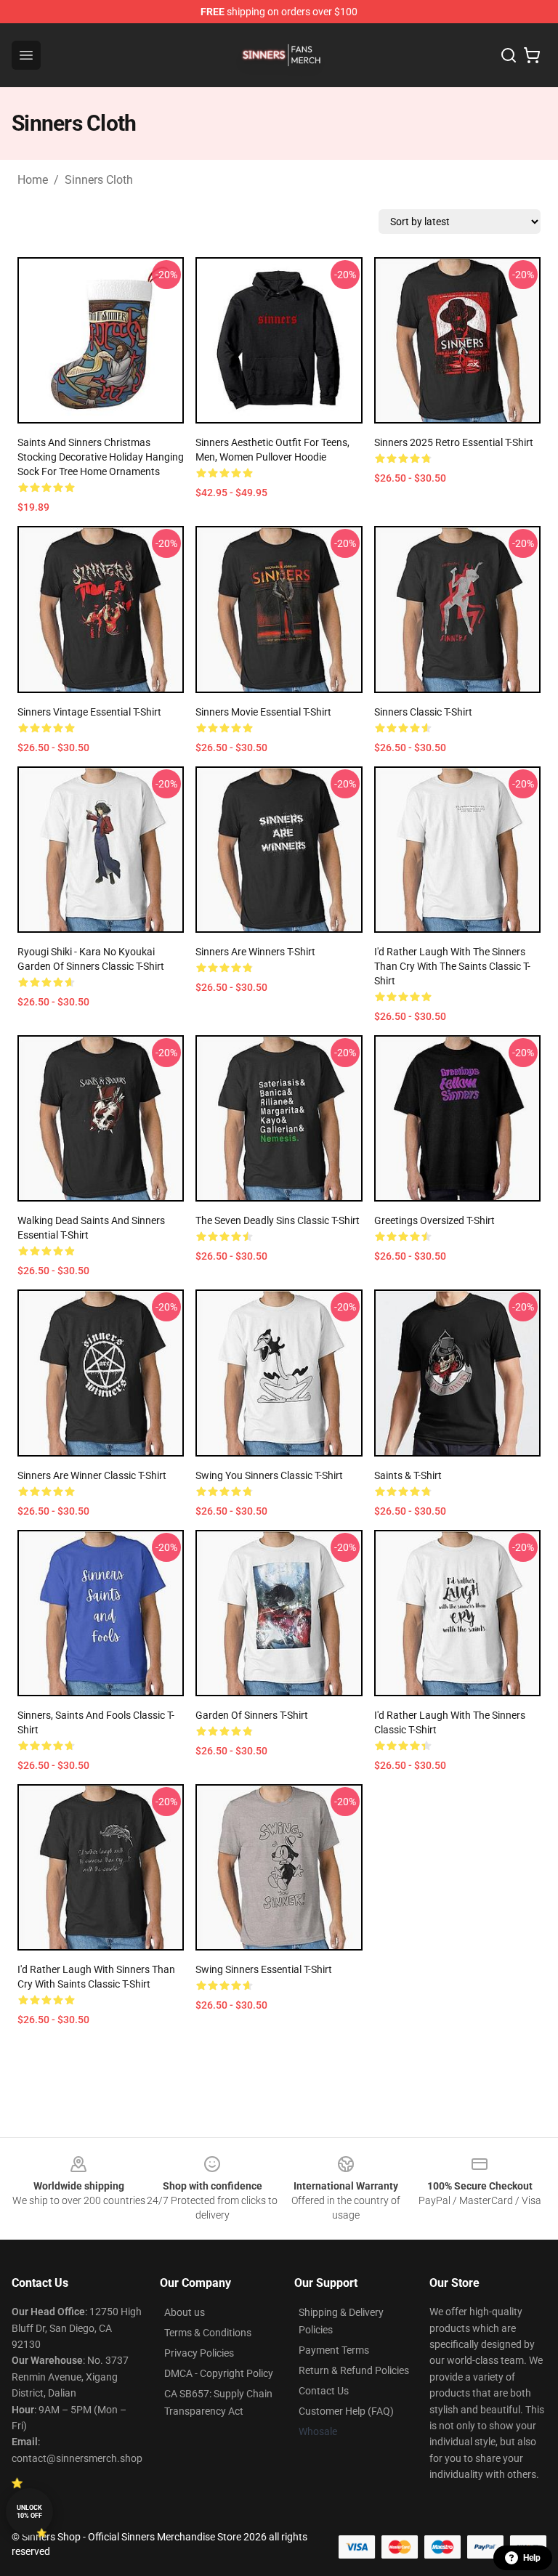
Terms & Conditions (208, 2333)
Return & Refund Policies (354, 2370)
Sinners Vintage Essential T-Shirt (89, 712)
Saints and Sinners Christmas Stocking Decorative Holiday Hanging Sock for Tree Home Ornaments (101, 457)
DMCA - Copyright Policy (219, 2373)
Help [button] (532, 2558)
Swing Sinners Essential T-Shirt (264, 1969)
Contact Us (324, 2391)
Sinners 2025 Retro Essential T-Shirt (454, 442)
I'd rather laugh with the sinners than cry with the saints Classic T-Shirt (452, 966)
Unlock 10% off (29, 2512)
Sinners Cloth (99, 180)
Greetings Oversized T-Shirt (434, 1220)
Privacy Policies (199, 2353)
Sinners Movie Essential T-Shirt (263, 712)
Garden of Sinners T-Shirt (252, 1715)
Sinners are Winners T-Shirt (255, 952)
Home (33, 180)
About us (185, 2312)
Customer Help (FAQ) (346, 2411)
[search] (509, 55)
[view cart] (532, 55)
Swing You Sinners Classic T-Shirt (269, 1475)
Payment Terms (334, 2350)
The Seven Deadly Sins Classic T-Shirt (278, 1220)
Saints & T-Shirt (408, 1475)
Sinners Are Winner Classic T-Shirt (92, 1475)
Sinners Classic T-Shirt (423, 712)
